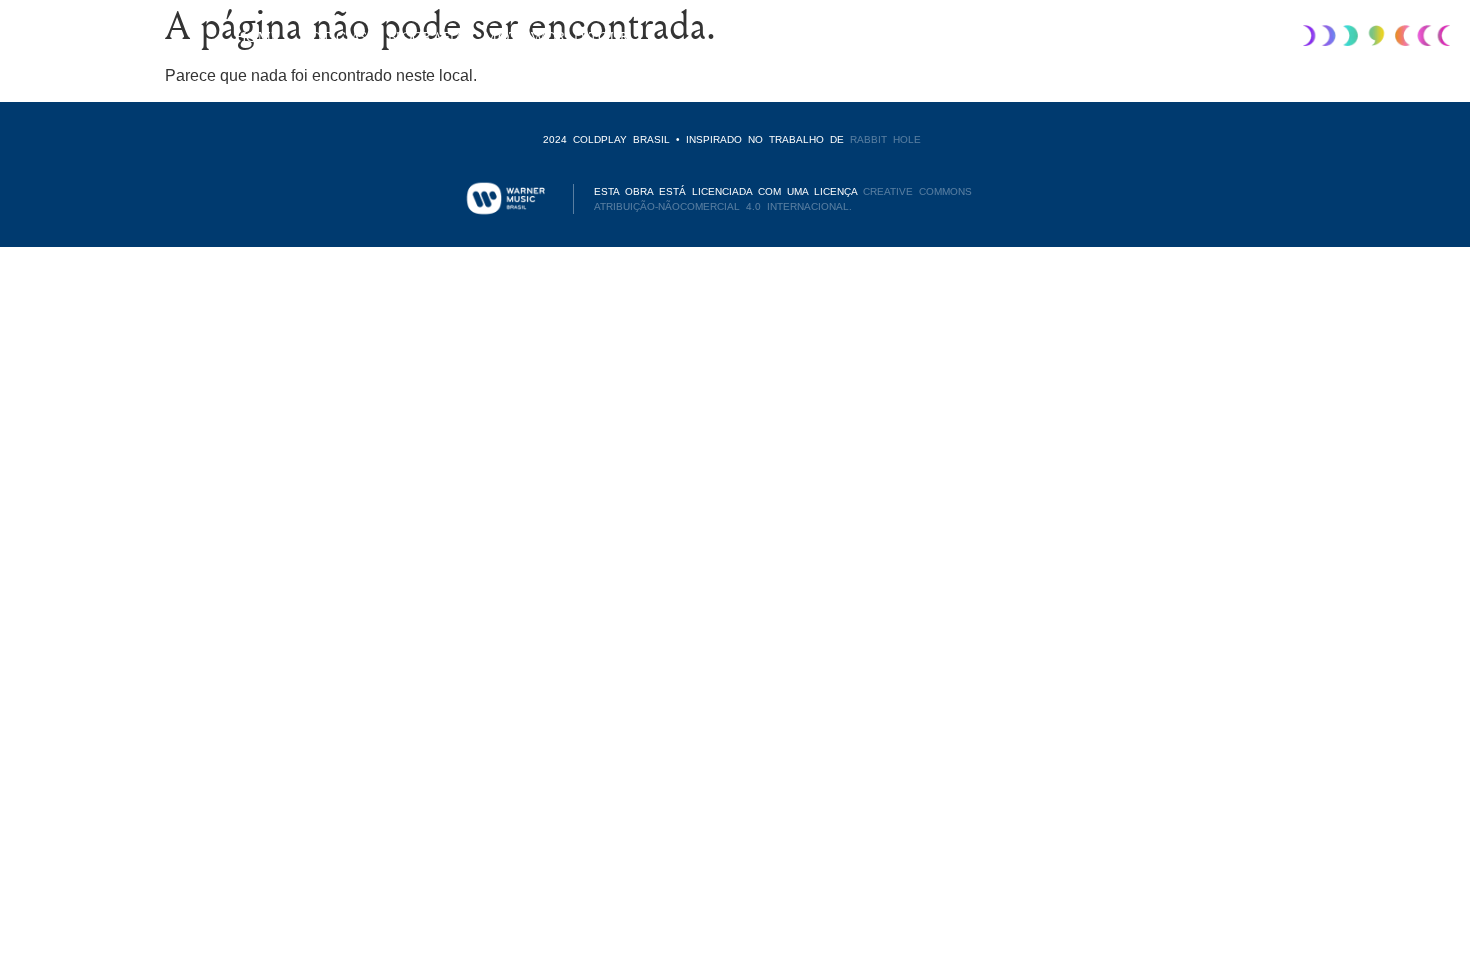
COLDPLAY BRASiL (74, 35)
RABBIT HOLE (885, 139)
